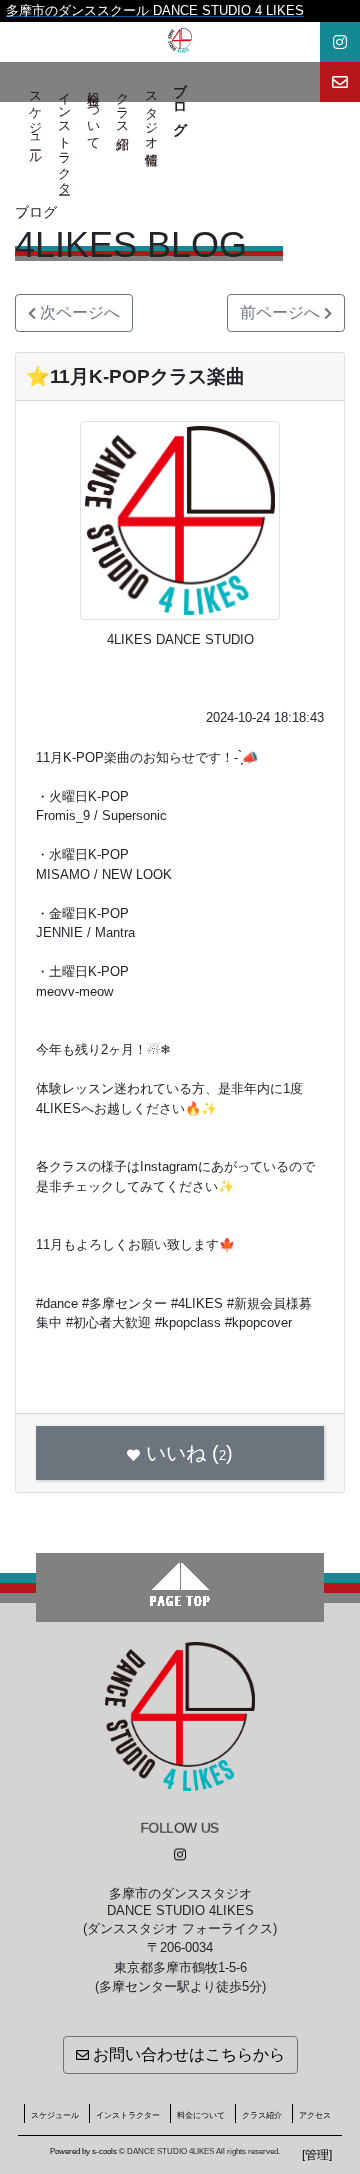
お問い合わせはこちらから (187, 2054)
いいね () (189, 1453)
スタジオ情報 (151, 113)
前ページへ (282, 312)
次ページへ (78, 312)
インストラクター (64, 135)
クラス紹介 (122, 105)
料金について (93, 113)
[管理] (317, 2155)
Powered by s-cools (83, 2151)
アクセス (315, 2115)
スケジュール (35, 120)
